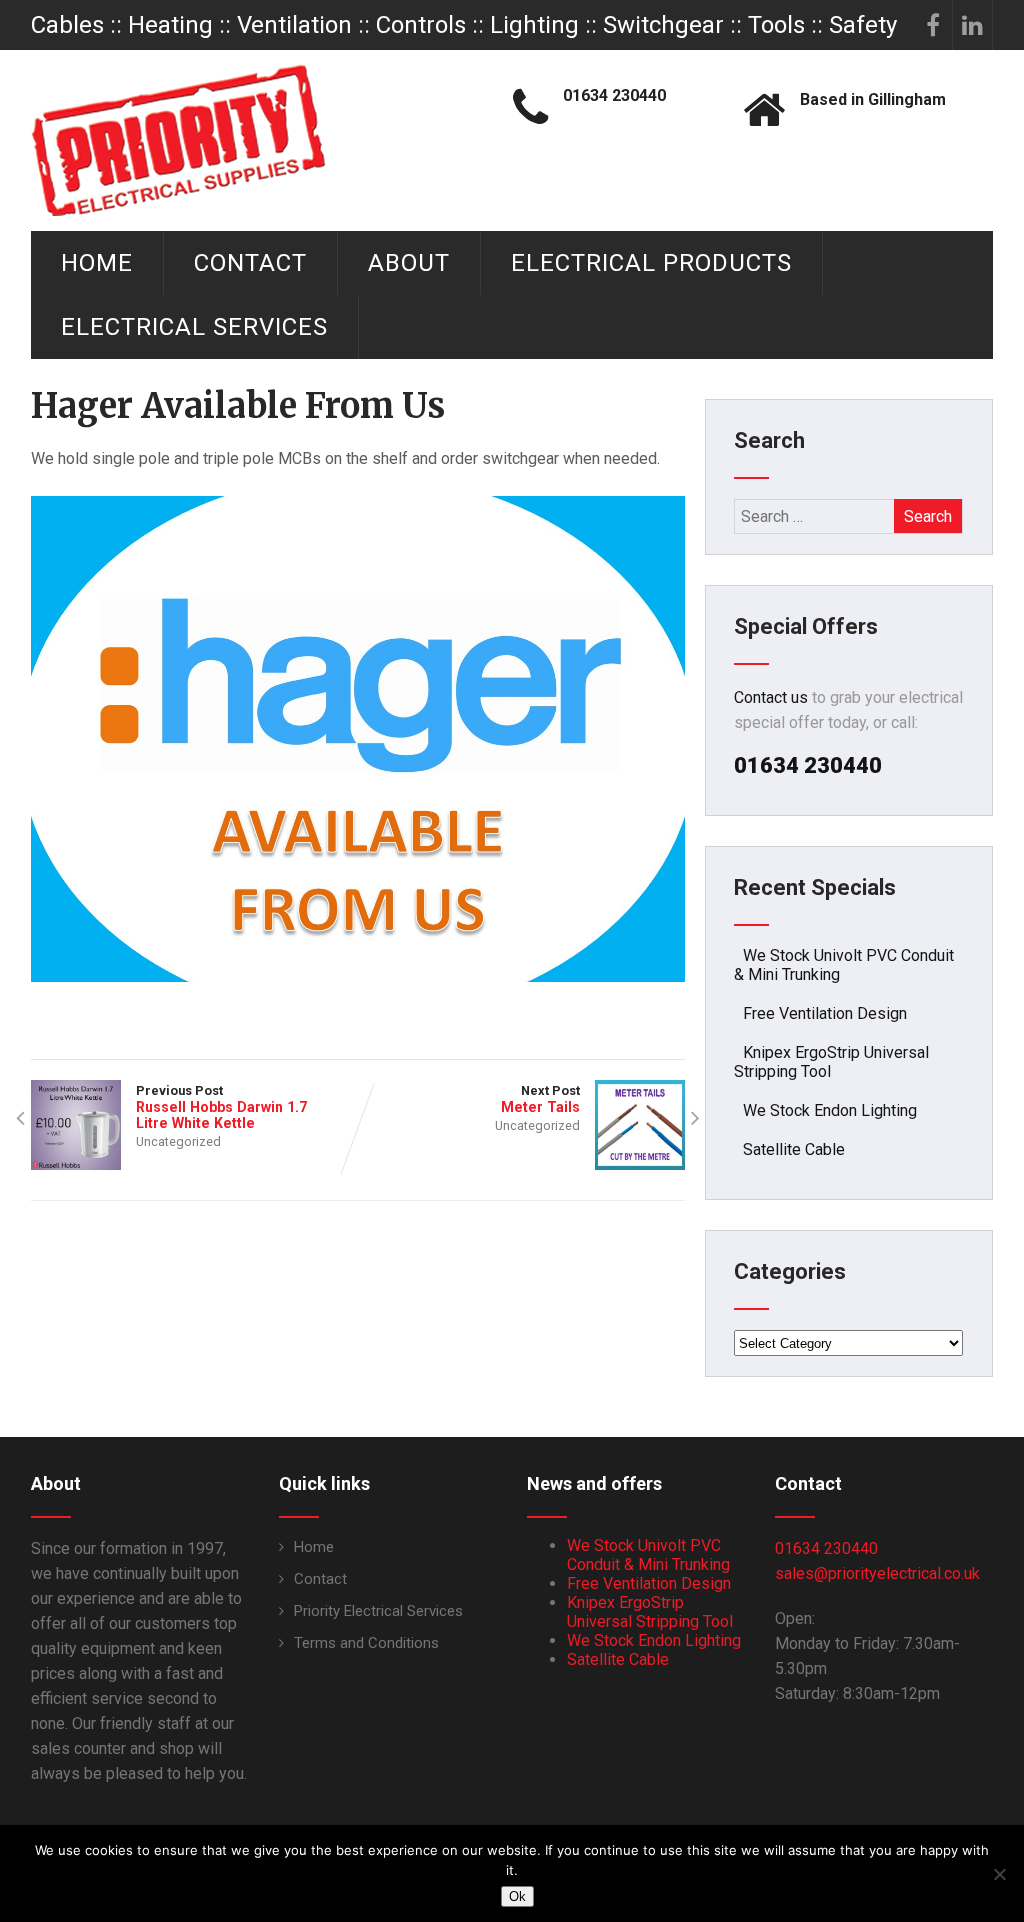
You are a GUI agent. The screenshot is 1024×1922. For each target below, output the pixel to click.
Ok (517, 1896)
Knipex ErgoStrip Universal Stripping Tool (650, 1612)
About (409, 263)
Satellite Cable (794, 1149)
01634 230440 (826, 1548)
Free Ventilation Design (825, 1013)
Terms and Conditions (366, 1643)
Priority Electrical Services (378, 1611)
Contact (250, 263)
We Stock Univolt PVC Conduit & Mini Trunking (648, 1555)
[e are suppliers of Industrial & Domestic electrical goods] (178, 140)
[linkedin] (973, 25)
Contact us (771, 697)
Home (97, 263)
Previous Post (221, 1107)
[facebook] (933, 25)
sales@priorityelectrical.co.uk (877, 1573)
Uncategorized (178, 1141)
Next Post (540, 1099)
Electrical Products (651, 263)
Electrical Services (194, 327)
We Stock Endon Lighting (830, 1110)
